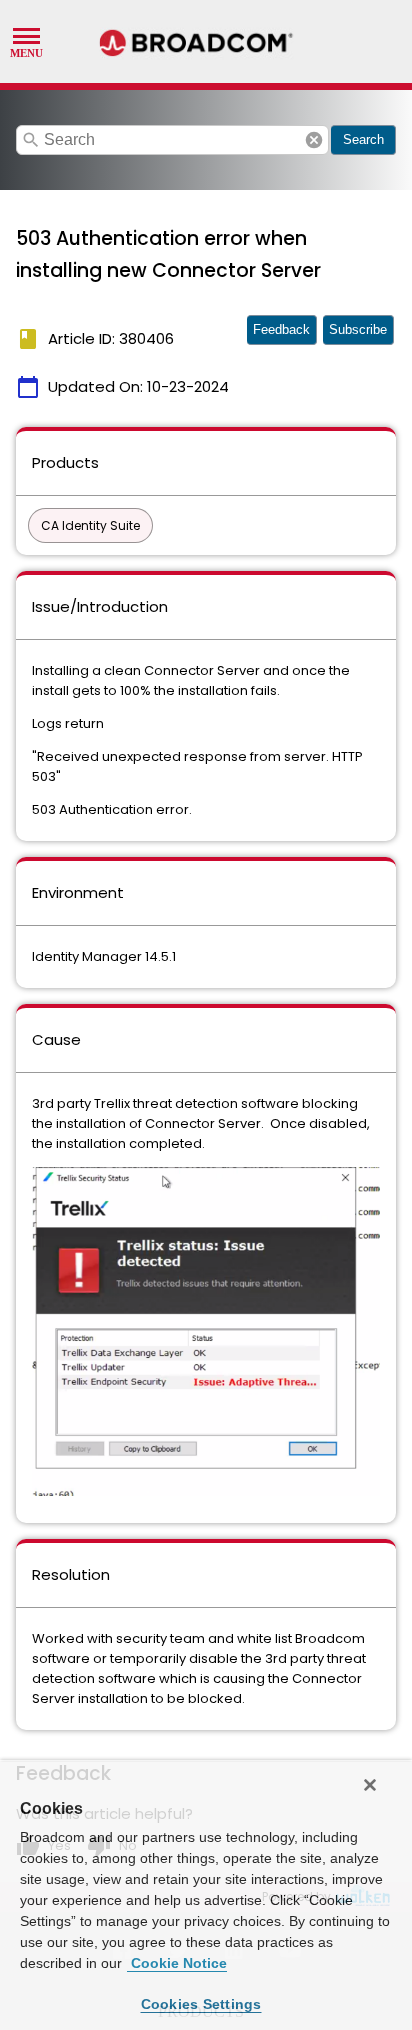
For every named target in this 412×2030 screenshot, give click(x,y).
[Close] (370, 1785)
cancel (314, 140)
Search (363, 139)
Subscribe (358, 329)
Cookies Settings (201, 2004)
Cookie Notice (177, 1963)
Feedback (281, 329)
